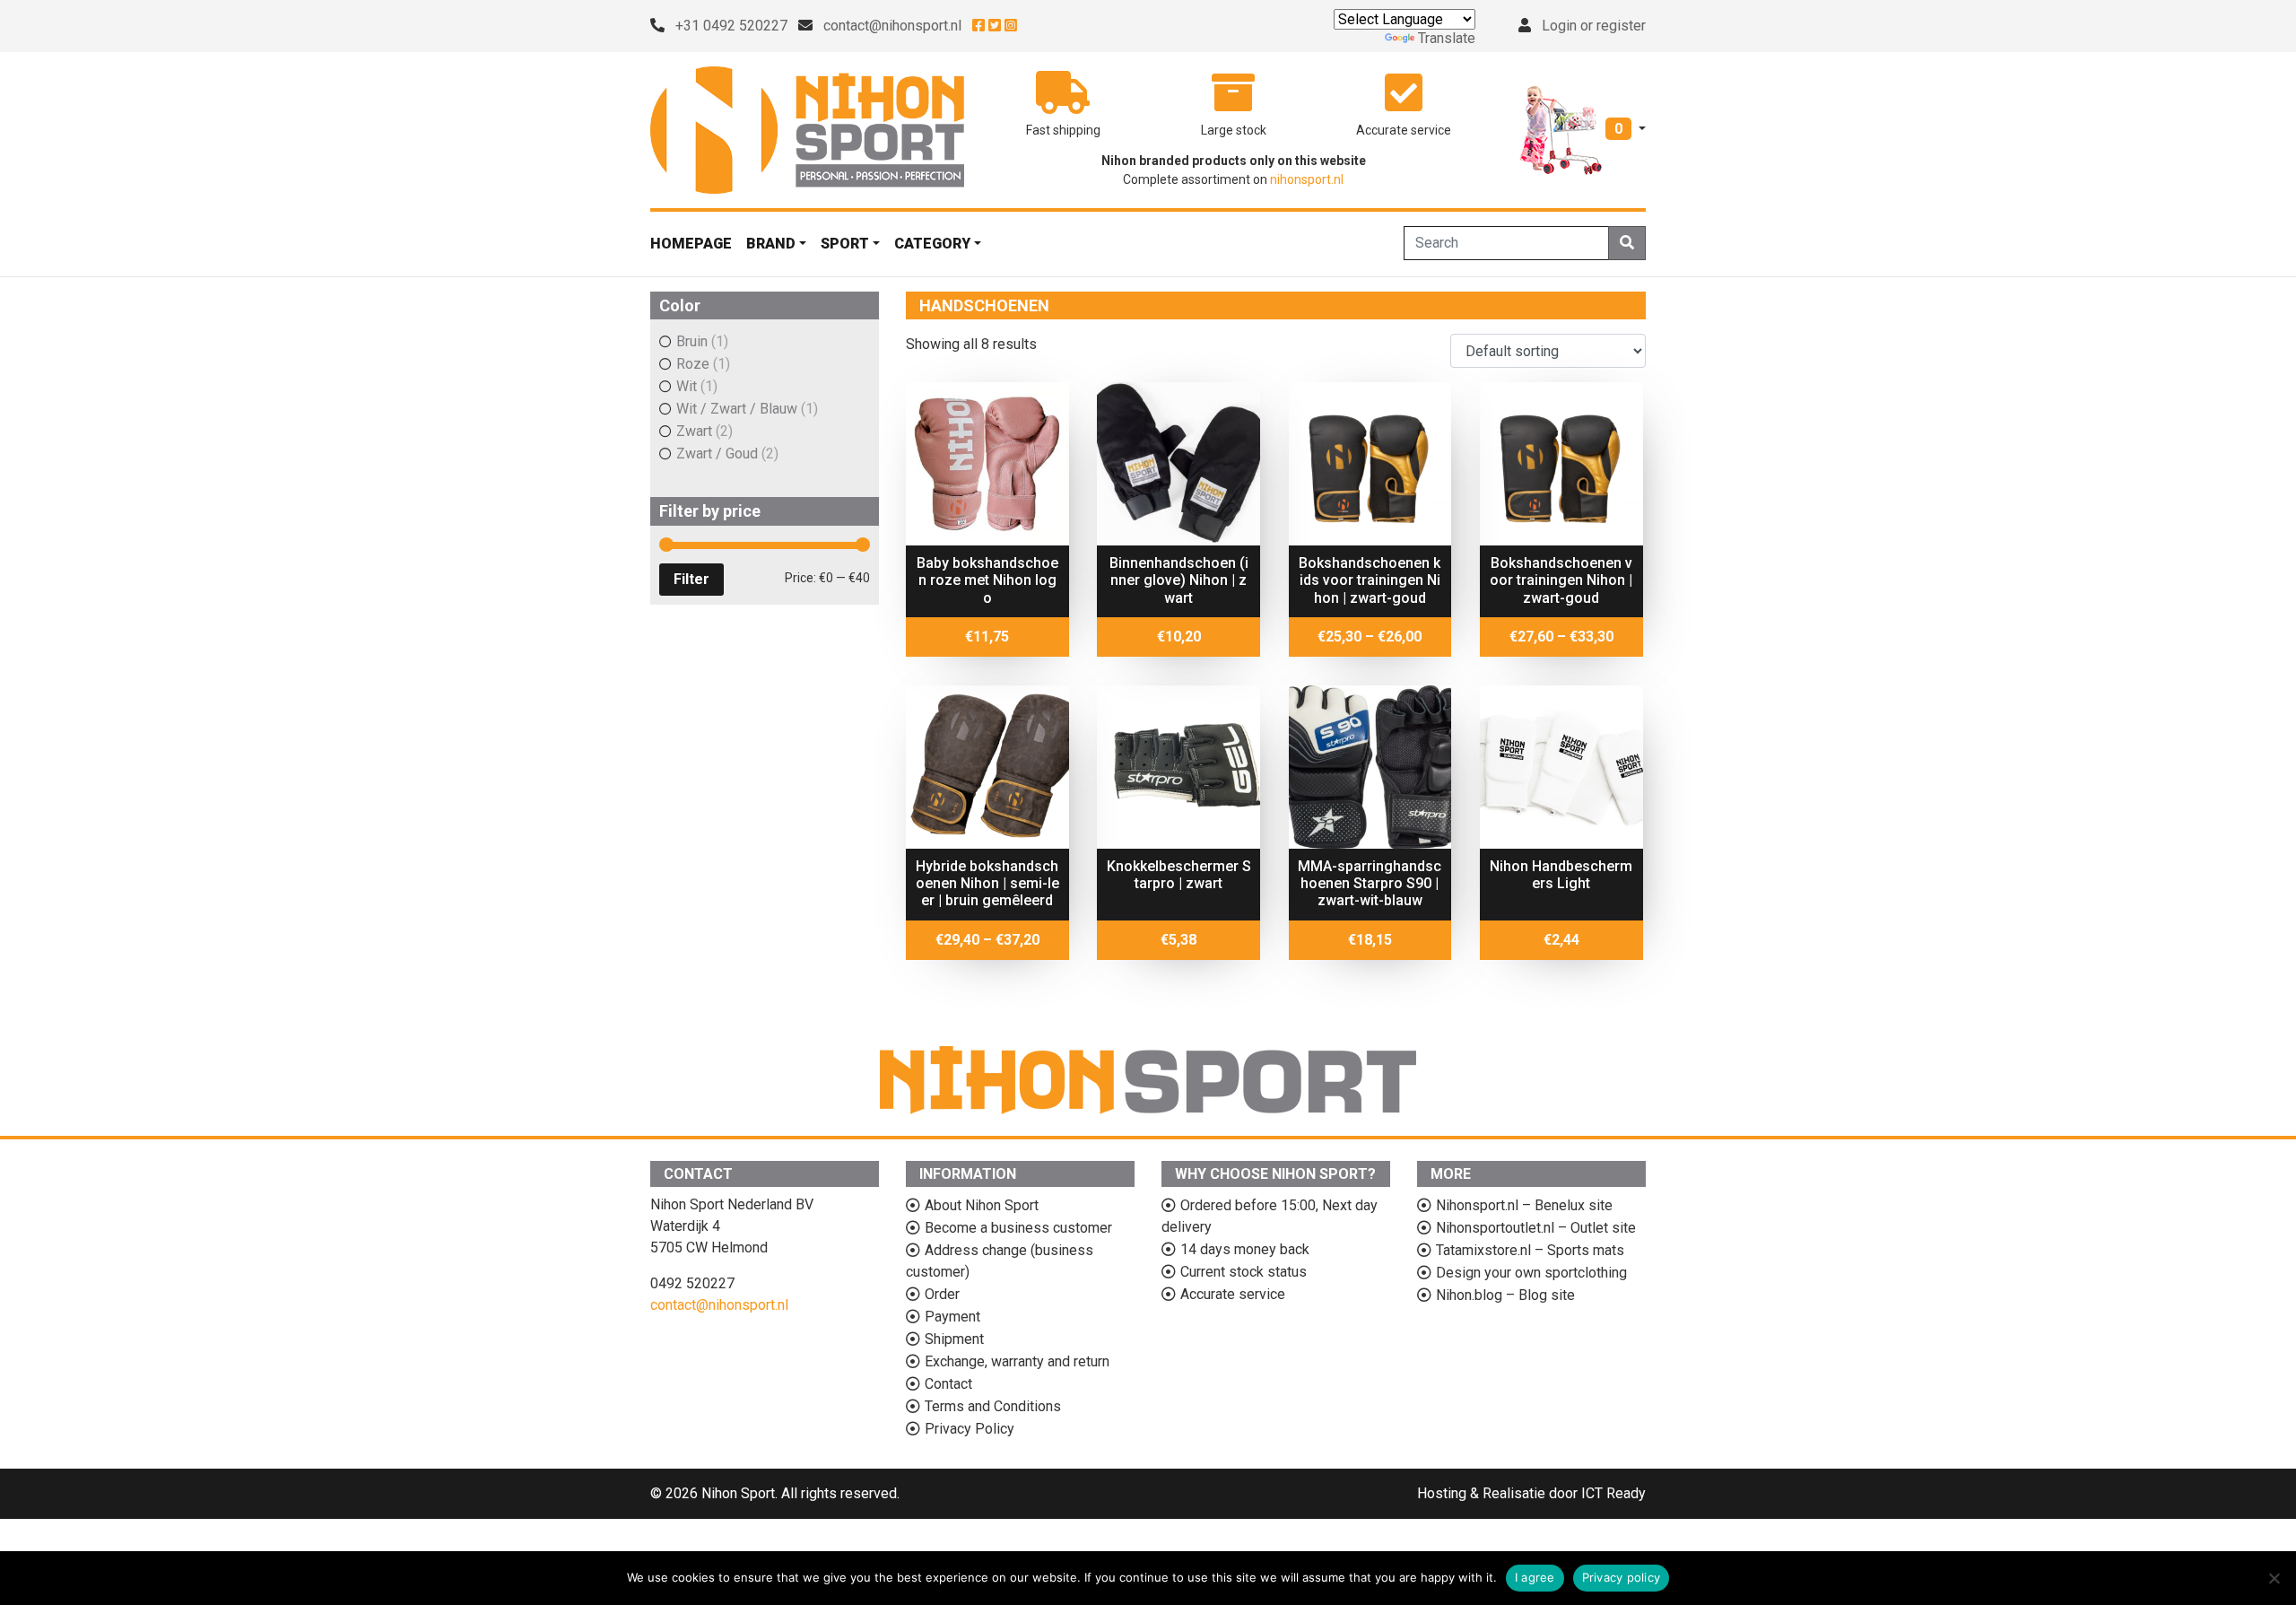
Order (942, 1294)
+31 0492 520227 (731, 26)
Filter (691, 579)
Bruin (692, 341)
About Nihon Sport (982, 1205)
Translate (1447, 38)
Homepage (691, 244)
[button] (1583, 129)
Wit (687, 386)
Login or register (1594, 26)
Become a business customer (1018, 1228)
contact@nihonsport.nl (892, 26)
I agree (1535, 1577)
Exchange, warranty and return (1017, 1361)
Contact (948, 1384)
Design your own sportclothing (1531, 1273)
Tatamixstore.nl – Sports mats (1530, 1250)
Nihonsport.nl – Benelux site (1524, 1205)
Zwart (694, 431)
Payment (952, 1317)
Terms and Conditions (993, 1406)
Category (932, 244)
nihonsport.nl (1307, 179)
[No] (2274, 1578)
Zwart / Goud (717, 454)
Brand (771, 244)
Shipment (954, 1339)
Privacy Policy (970, 1429)
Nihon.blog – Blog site (1505, 1295)
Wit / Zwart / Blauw (737, 409)
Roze (693, 364)
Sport (845, 244)
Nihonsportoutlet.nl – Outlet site (1536, 1228)
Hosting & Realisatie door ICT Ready (1531, 1493)
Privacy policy (1622, 1577)
